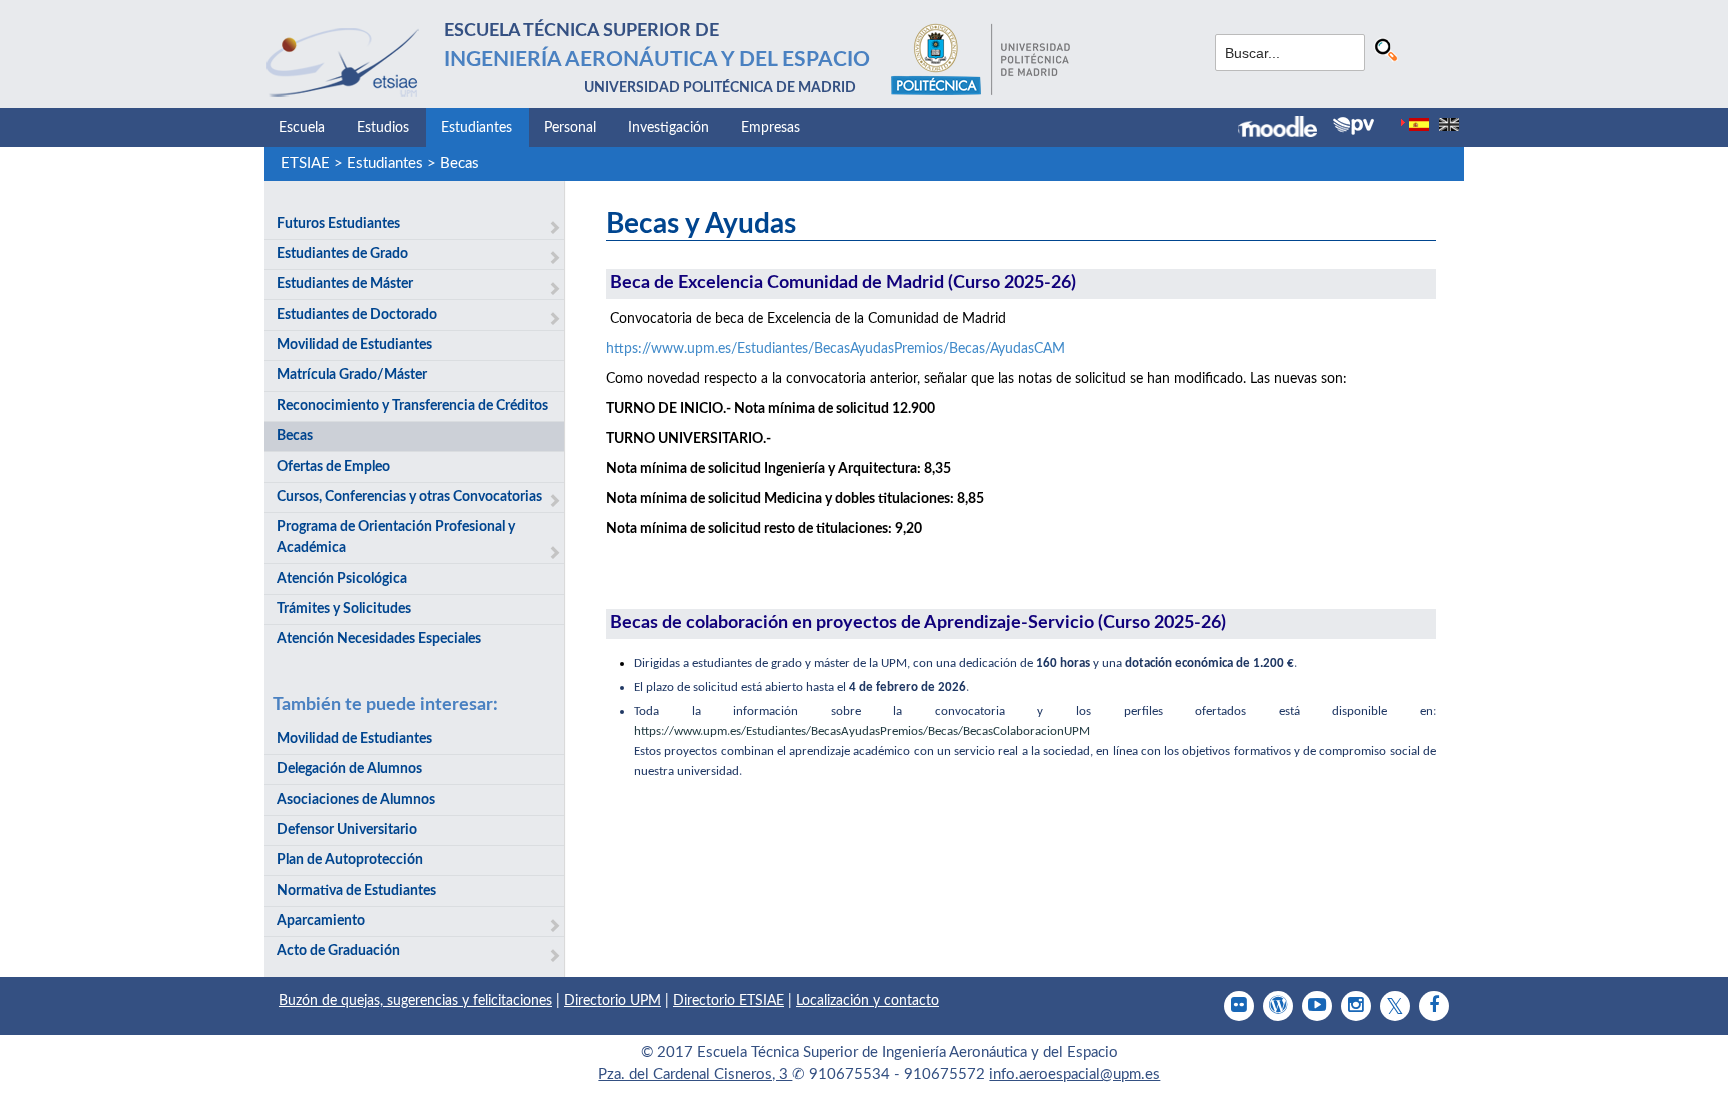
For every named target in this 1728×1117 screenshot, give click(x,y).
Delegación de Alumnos (349, 769)
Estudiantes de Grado (342, 254)
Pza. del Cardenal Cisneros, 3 (695, 1074)
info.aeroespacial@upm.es (1074, 1074)
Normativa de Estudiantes (356, 891)
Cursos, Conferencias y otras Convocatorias (409, 497)
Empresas (770, 128)
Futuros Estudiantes (338, 224)
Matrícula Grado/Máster (352, 375)
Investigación (668, 128)
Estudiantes (476, 128)
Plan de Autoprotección (350, 860)
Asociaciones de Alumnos (356, 800)
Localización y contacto (867, 1001)
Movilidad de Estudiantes (354, 345)
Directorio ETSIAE (728, 1001)
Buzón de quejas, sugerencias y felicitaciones (415, 1001)
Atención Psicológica (342, 579)
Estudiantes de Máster (345, 284)
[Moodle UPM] (1285, 129)
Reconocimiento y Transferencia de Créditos (412, 406)
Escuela (302, 128)
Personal (570, 128)
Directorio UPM (612, 1001)
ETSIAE (305, 163)
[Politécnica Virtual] (1353, 126)
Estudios (383, 128)
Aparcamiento (321, 921)
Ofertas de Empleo (333, 467)
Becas (459, 163)
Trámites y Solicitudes (344, 609)
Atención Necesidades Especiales (379, 639)
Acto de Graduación (338, 951)
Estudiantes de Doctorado (357, 315)
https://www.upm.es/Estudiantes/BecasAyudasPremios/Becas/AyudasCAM (835, 349)
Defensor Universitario (347, 830)
